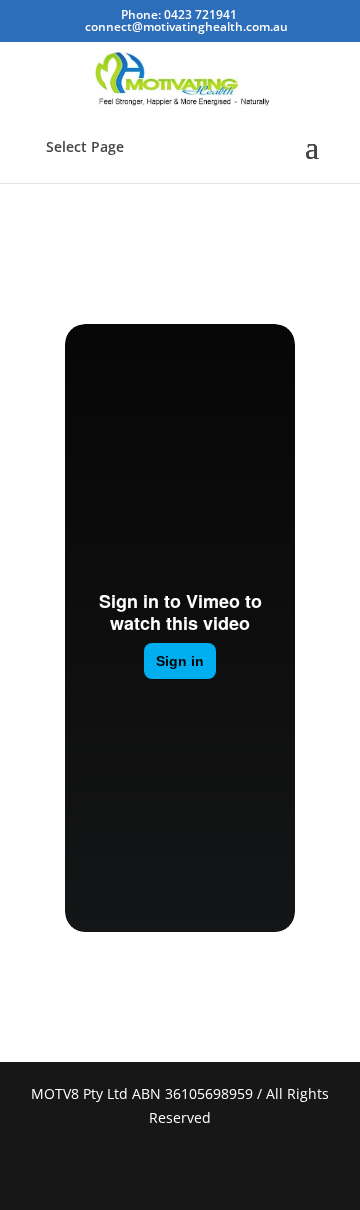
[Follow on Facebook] (156, 1170)
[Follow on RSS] (204, 1170)
